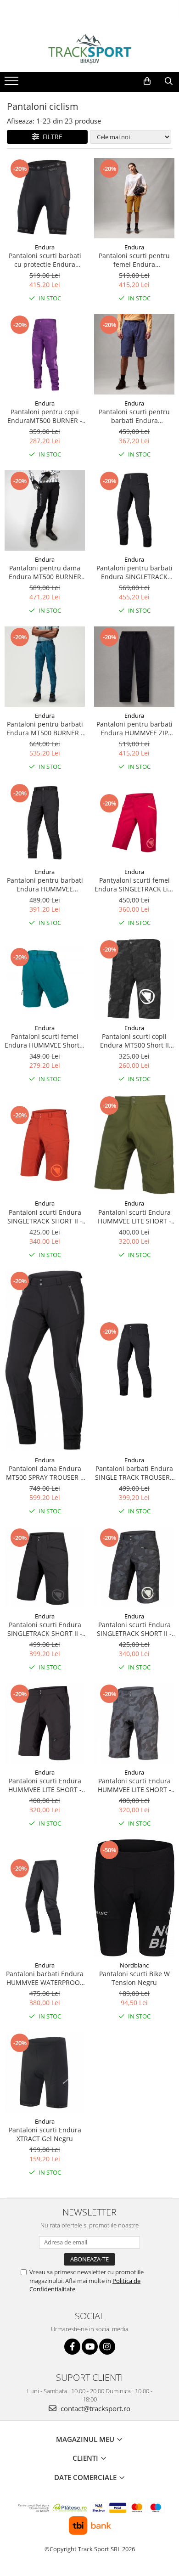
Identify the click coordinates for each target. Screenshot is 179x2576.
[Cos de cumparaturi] (147, 81)
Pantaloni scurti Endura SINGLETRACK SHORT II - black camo (134, 1629)
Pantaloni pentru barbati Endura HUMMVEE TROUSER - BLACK (45, 885)
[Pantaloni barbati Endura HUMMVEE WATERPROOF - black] (45, 1898)
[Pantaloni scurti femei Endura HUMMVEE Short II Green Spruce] (45, 979)
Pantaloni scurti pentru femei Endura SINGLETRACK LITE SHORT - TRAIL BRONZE (134, 260)
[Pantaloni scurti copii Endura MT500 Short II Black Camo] (134, 979)
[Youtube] (90, 2347)
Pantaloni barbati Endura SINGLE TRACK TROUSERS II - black (134, 1473)
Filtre (51, 137)
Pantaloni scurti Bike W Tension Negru (134, 1978)
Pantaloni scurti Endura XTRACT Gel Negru (45, 2134)
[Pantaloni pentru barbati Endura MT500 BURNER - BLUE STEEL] (45, 667)
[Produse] (13, 84)
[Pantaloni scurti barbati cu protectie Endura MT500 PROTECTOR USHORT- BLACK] (45, 198)
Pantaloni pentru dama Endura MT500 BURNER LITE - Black (45, 572)
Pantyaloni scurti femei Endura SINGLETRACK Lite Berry (134, 885)
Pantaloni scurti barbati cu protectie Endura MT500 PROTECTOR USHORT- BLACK (45, 260)
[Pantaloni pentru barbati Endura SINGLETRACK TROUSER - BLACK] (134, 510)
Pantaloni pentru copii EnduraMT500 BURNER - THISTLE (45, 416)
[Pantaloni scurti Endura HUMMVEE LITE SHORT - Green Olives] (134, 1145)
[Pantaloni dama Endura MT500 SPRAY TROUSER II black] (45, 1361)
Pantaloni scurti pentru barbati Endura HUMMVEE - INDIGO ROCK (134, 416)
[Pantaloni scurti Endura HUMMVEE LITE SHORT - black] (45, 1723)
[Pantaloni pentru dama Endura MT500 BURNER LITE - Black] (45, 510)
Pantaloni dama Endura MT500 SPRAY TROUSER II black (45, 1473)
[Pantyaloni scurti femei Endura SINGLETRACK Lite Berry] (134, 823)
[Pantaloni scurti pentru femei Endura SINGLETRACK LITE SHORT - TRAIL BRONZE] (134, 198)
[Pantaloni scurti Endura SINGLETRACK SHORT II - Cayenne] (45, 1145)
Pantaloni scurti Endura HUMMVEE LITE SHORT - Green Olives (134, 1217)
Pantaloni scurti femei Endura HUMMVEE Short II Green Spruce (45, 1041)
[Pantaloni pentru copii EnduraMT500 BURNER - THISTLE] (45, 354)
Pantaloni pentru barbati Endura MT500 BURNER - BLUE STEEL (45, 728)
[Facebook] (72, 2347)
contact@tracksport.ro (95, 2408)
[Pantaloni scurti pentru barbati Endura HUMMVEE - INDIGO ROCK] (134, 354)
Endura (45, 247)
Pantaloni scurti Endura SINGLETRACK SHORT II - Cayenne (45, 1217)
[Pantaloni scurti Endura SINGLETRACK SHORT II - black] (45, 1567)
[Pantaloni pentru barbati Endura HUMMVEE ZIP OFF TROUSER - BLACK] (134, 667)
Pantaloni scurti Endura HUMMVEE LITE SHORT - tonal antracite (134, 1785)
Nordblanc (134, 1965)
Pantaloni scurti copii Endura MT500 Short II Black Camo (134, 1041)
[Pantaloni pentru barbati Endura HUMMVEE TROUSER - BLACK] (45, 823)
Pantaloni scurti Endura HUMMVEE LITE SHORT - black (45, 1785)
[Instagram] (107, 2347)
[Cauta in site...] (169, 81)
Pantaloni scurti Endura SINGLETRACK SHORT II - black (45, 1629)
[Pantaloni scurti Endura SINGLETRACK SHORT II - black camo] (134, 1567)
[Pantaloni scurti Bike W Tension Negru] (134, 1898)
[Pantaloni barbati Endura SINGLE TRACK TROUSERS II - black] (134, 1361)
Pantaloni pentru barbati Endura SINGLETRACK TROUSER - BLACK (134, 572)
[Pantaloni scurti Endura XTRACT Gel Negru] (45, 2072)
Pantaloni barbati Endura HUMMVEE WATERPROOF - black (45, 1978)
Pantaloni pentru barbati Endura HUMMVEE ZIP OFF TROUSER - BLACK (134, 728)
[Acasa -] (89, 49)
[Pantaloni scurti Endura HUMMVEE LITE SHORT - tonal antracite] (134, 1723)
